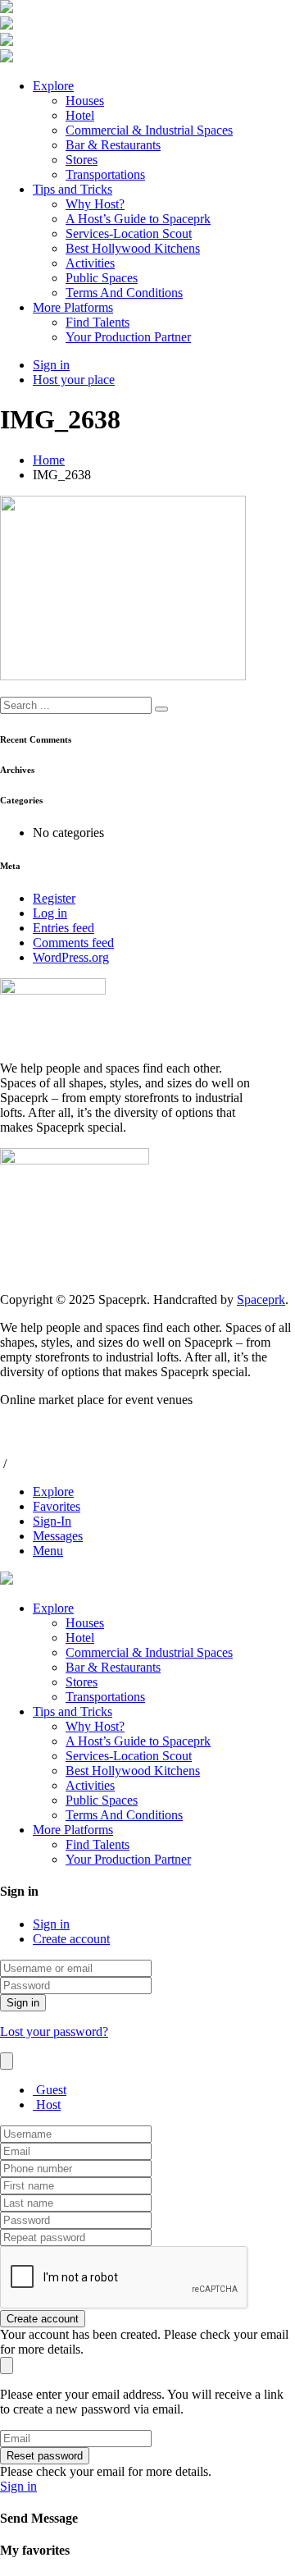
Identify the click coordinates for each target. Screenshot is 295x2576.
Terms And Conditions (124, 293)
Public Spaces (102, 278)
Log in (50, 913)
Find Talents (98, 322)
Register (54, 898)
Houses (85, 101)
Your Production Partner (128, 337)
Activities (90, 263)
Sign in (51, 1924)
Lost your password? (54, 2032)
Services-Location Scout (129, 233)
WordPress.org (71, 957)
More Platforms (73, 307)
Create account (71, 1939)
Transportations (105, 174)
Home (49, 460)
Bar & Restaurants (113, 145)
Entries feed (64, 928)
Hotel (80, 115)
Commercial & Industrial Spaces (149, 130)
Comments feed (73, 943)
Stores (82, 160)
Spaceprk (261, 1299)
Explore (53, 86)
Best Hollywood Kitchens (133, 248)
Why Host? (95, 204)
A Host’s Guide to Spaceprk (138, 219)
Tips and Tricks (73, 189)
